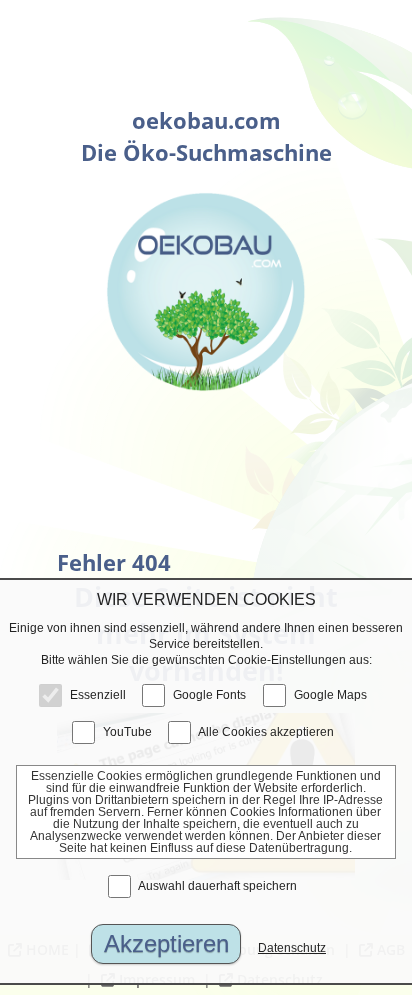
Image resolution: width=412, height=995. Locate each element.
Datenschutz (292, 948)
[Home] (206, 292)
